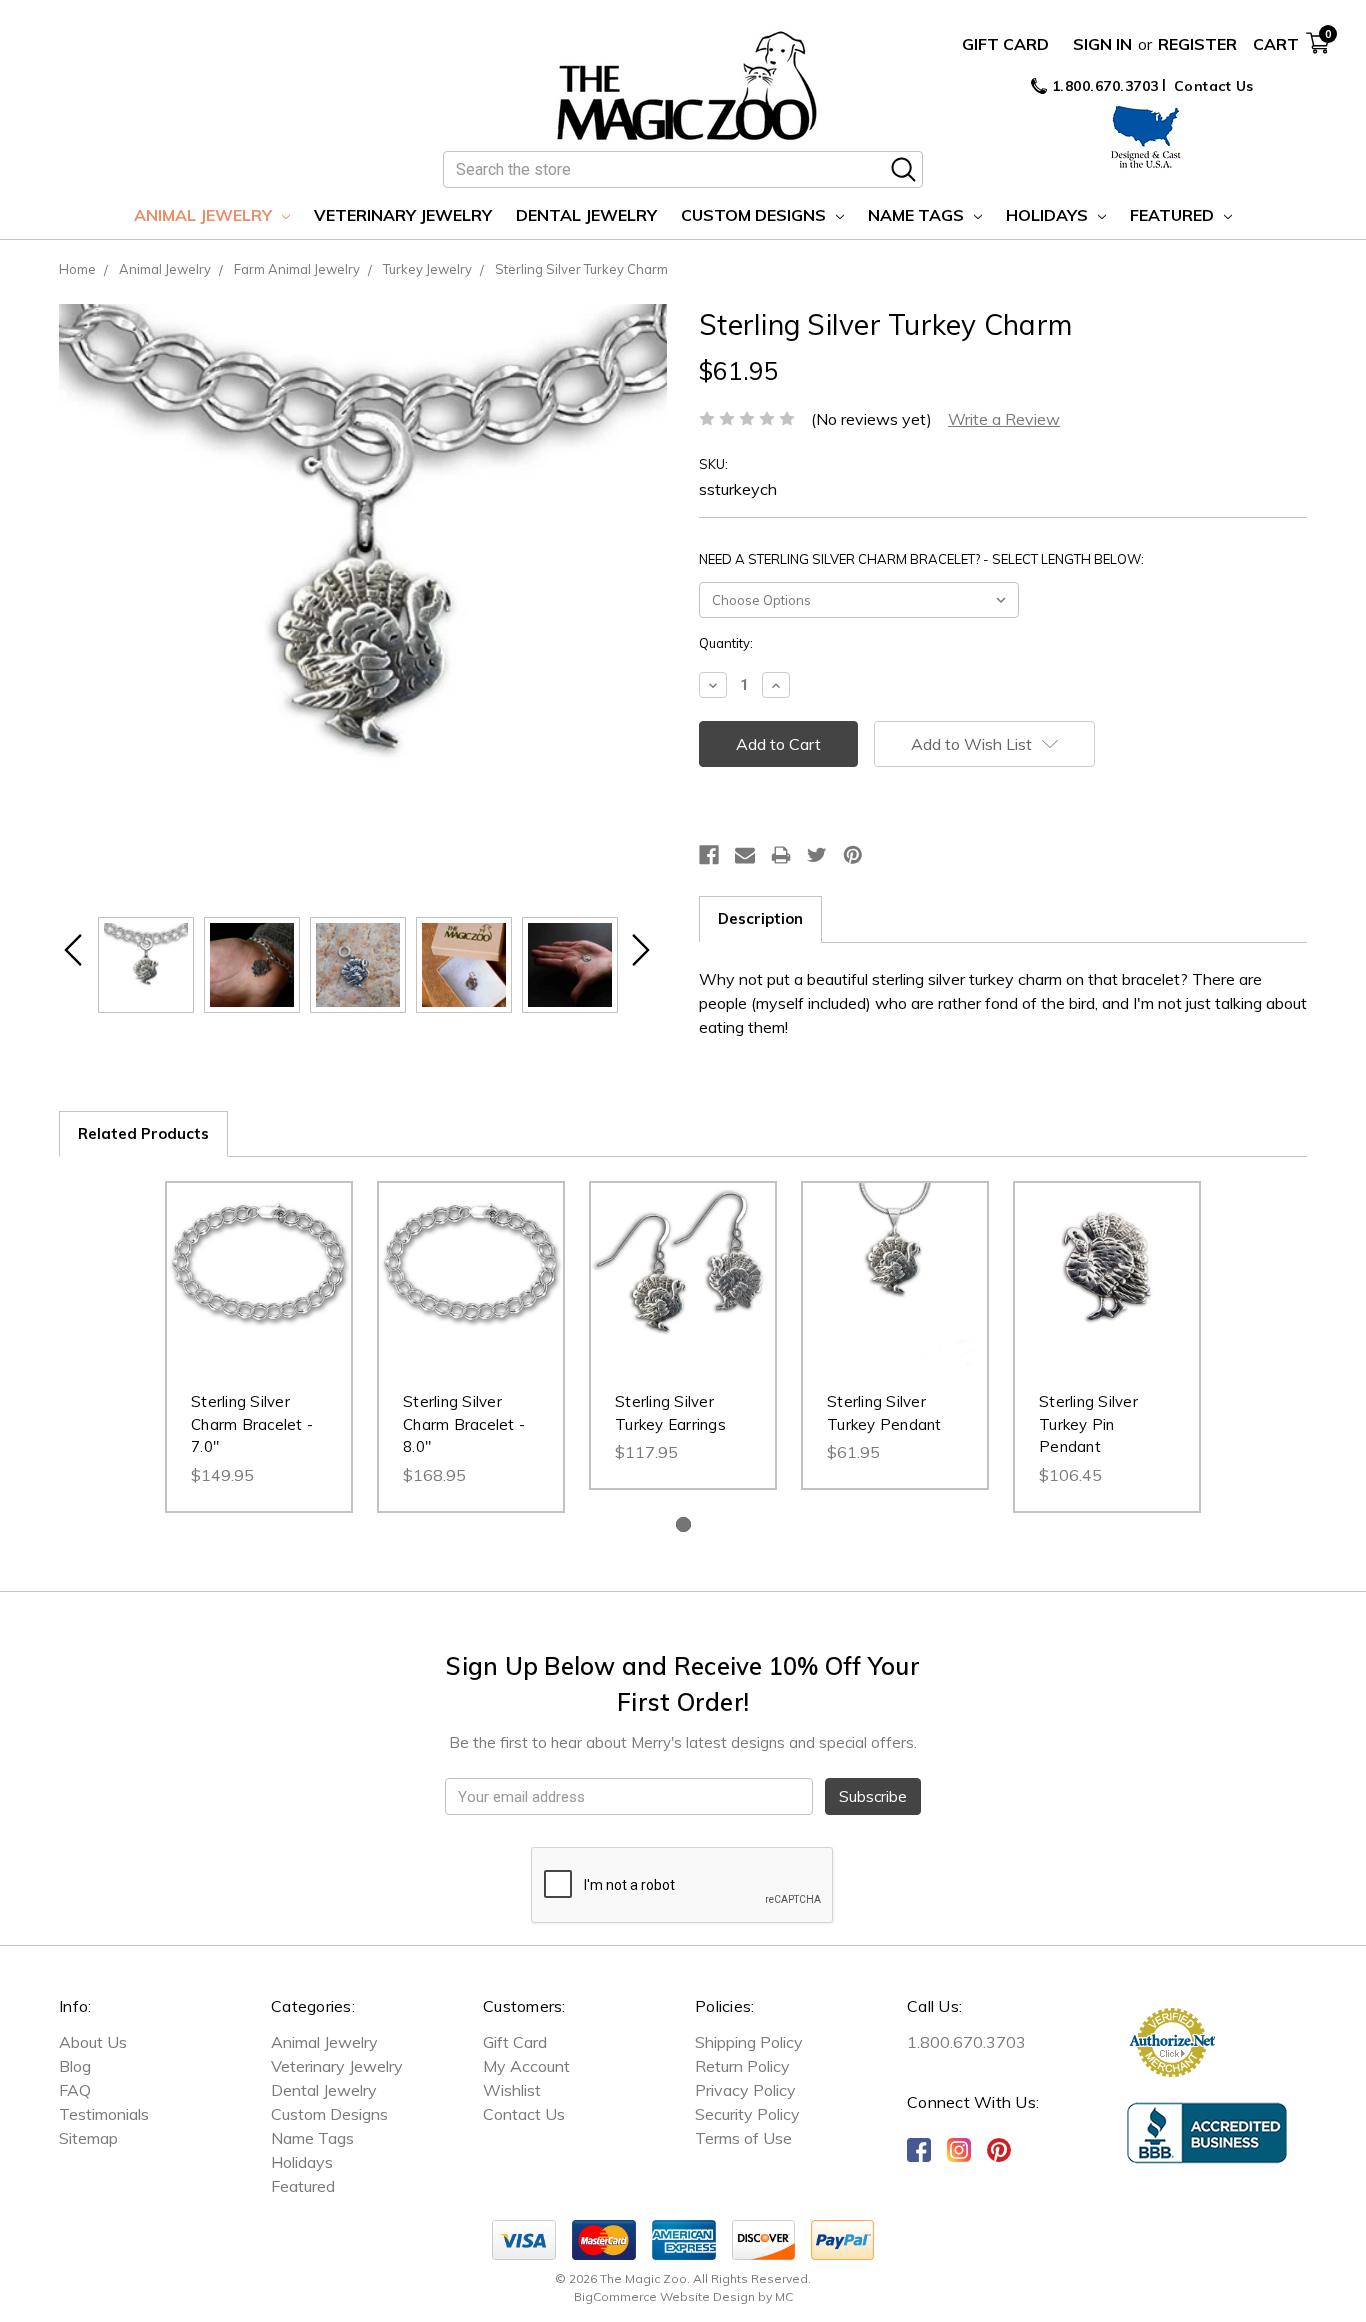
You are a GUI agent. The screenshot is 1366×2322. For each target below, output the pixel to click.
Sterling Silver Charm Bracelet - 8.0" (464, 1424)
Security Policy (747, 2114)
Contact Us (1214, 86)
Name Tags (918, 215)
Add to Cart (259, 1295)
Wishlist (512, 2090)
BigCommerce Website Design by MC (683, 2296)
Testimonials (104, 2114)
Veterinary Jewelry (403, 215)
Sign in (1102, 44)
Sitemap (88, 2138)
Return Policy (742, 2066)
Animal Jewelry (205, 215)
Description (760, 918)
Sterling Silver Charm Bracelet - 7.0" (252, 1424)
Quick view (259, 1255)
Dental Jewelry (586, 215)
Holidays (1049, 215)
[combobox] (683, 169)
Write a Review (1004, 419)
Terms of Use (743, 2138)
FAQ (75, 2090)
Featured (1174, 215)
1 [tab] (683, 1524)
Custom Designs (755, 215)
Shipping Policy (749, 2042)
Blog (75, 2066)
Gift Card (1005, 44)
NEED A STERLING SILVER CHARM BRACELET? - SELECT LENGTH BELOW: (921, 559)
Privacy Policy (745, 2090)
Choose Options (895, 1295)
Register (1197, 44)
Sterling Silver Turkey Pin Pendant (1088, 1424)
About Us (93, 2042)
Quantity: (726, 643)
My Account (526, 2066)
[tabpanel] (259, 1347)
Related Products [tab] (143, 1133)
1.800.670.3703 (1103, 86)
